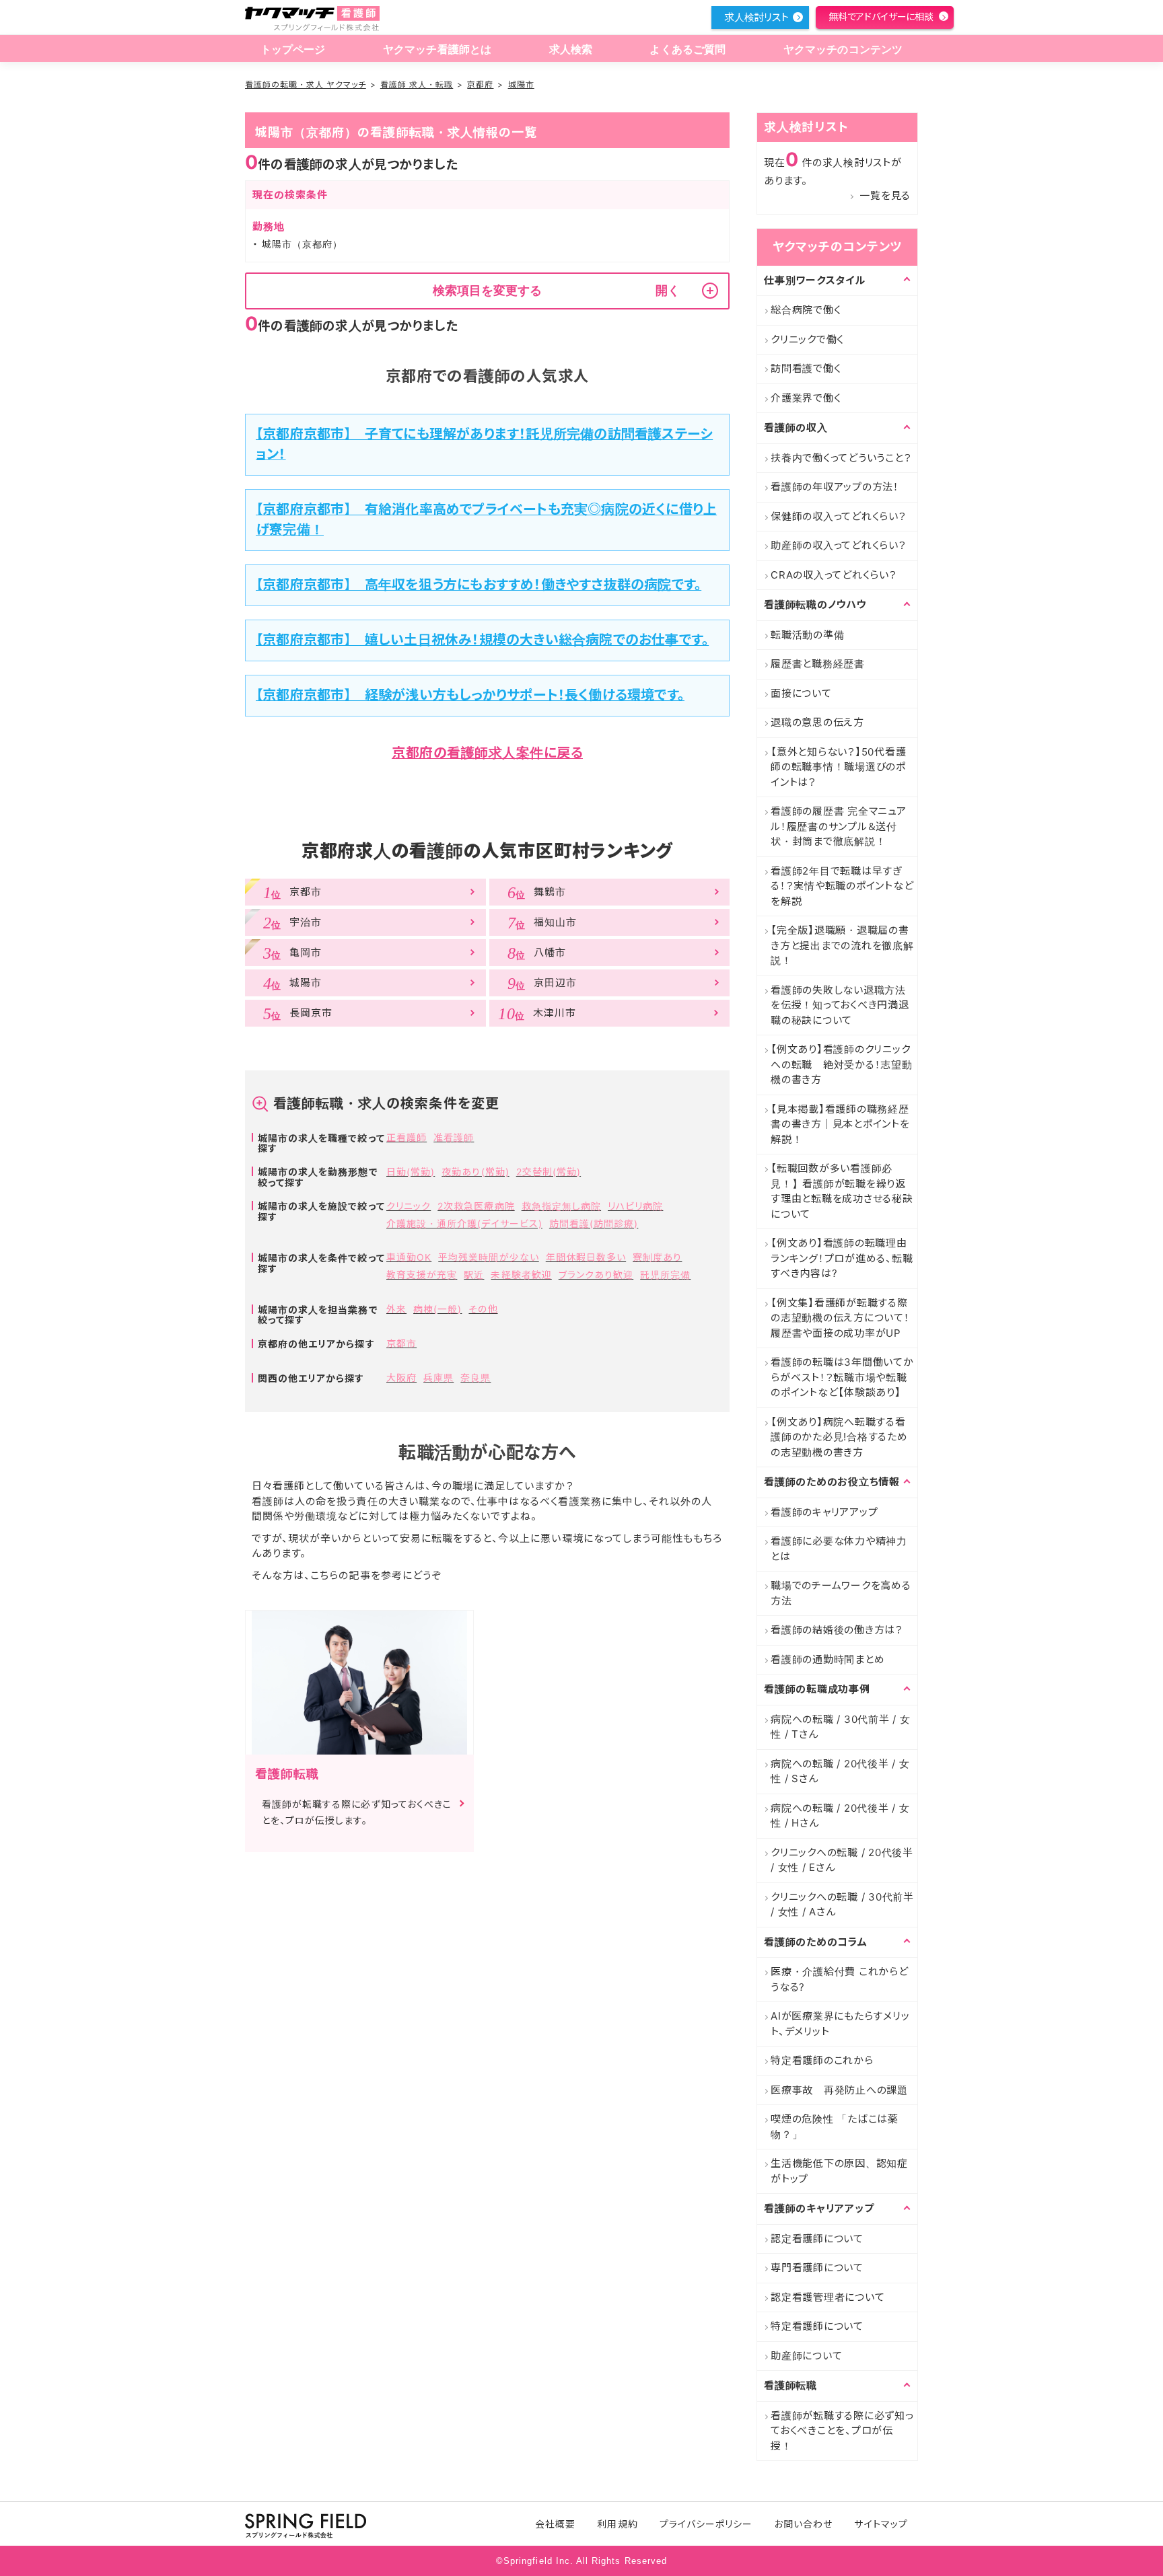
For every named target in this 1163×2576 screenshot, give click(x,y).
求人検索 (571, 49)
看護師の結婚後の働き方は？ (837, 1630)
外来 (396, 1309)
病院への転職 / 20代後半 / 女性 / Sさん (840, 1771)
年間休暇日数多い (586, 1257)
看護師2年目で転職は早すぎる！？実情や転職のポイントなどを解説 (842, 886)
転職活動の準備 (807, 635)
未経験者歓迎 (521, 1275)
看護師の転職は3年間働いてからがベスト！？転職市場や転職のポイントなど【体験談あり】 (842, 1377)
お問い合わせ (803, 2524)
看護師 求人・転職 (417, 84)
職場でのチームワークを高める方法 (841, 1593)
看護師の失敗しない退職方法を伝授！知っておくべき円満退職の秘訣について (840, 1005)
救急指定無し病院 (561, 1206)
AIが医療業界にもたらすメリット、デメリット (840, 2024)
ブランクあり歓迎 (596, 1275)
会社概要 (555, 2524)
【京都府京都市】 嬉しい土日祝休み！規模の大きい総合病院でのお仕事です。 (482, 640)
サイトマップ (881, 2524)
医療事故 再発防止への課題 (839, 2090)
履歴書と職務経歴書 (818, 664)
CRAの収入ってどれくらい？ (834, 575)
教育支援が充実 (422, 1275)
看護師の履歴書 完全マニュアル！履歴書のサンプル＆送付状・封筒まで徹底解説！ (839, 826)
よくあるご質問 (688, 49)
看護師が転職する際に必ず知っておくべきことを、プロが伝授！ (842, 2431)
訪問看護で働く (806, 368)
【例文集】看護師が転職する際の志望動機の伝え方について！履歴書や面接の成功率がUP (840, 1318)
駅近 (474, 1275)
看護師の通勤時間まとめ (827, 1659)
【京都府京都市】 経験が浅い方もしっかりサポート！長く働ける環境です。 (470, 695)
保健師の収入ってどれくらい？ (839, 516)
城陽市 (521, 84)
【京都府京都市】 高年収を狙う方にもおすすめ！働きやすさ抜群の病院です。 (479, 585)
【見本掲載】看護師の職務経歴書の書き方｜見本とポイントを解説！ (840, 1124)
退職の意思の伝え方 (817, 722)
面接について (801, 693)
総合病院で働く (806, 310)
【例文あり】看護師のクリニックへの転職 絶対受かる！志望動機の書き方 (842, 1064)
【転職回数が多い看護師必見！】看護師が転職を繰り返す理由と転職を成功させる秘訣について (842, 1191)
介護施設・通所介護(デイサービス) (464, 1223)
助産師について (806, 2356)
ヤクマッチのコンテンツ (843, 49)
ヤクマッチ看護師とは (437, 49)
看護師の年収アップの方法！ (835, 487)
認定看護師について (817, 2239)
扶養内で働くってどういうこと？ (841, 458)
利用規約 (617, 2524)
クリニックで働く (807, 339)
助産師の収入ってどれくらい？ (839, 545)
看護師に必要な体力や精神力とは (839, 1549)
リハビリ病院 (635, 1206)
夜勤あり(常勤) (475, 1172)
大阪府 (401, 1377)
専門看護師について (817, 2268)
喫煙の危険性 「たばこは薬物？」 (835, 2127)
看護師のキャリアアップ (824, 1512)
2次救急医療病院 (476, 1206)
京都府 (480, 84)
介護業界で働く (806, 398)
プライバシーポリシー (706, 2524)
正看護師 (407, 1137)
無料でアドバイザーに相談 (881, 16)
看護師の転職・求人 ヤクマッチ (306, 84)
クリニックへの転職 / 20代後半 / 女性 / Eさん (842, 1860)
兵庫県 (438, 1377)
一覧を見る (885, 195)
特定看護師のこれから (822, 2060)
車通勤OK (409, 1257)
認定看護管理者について (827, 2297)
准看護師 (454, 1137)
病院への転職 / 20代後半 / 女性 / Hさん (840, 1816)
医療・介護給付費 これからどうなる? (840, 1979)
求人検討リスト (756, 17)
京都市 (401, 1343)
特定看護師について (817, 2326)
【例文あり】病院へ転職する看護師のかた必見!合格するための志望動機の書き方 (839, 1437)
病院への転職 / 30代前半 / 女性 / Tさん (841, 1727)
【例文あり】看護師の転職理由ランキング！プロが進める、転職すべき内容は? (842, 1258)
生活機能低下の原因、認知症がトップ (839, 2171)
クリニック (409, 1206)
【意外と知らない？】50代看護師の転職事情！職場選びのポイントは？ (838, 767)
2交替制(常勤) (549, 1172)
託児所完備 (665, 1275)
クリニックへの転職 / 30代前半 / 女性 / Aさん (842, 1905)
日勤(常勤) (411, 1172)
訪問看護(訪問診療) (594, 1223)
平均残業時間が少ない (489, 1257)
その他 (483, 1309)
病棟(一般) (437, 1309)
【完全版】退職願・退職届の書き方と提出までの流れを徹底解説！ (842, 945)
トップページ (293, 49)
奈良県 (475, 1377)
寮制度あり (657, 1257)
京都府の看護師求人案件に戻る (487, 753)
